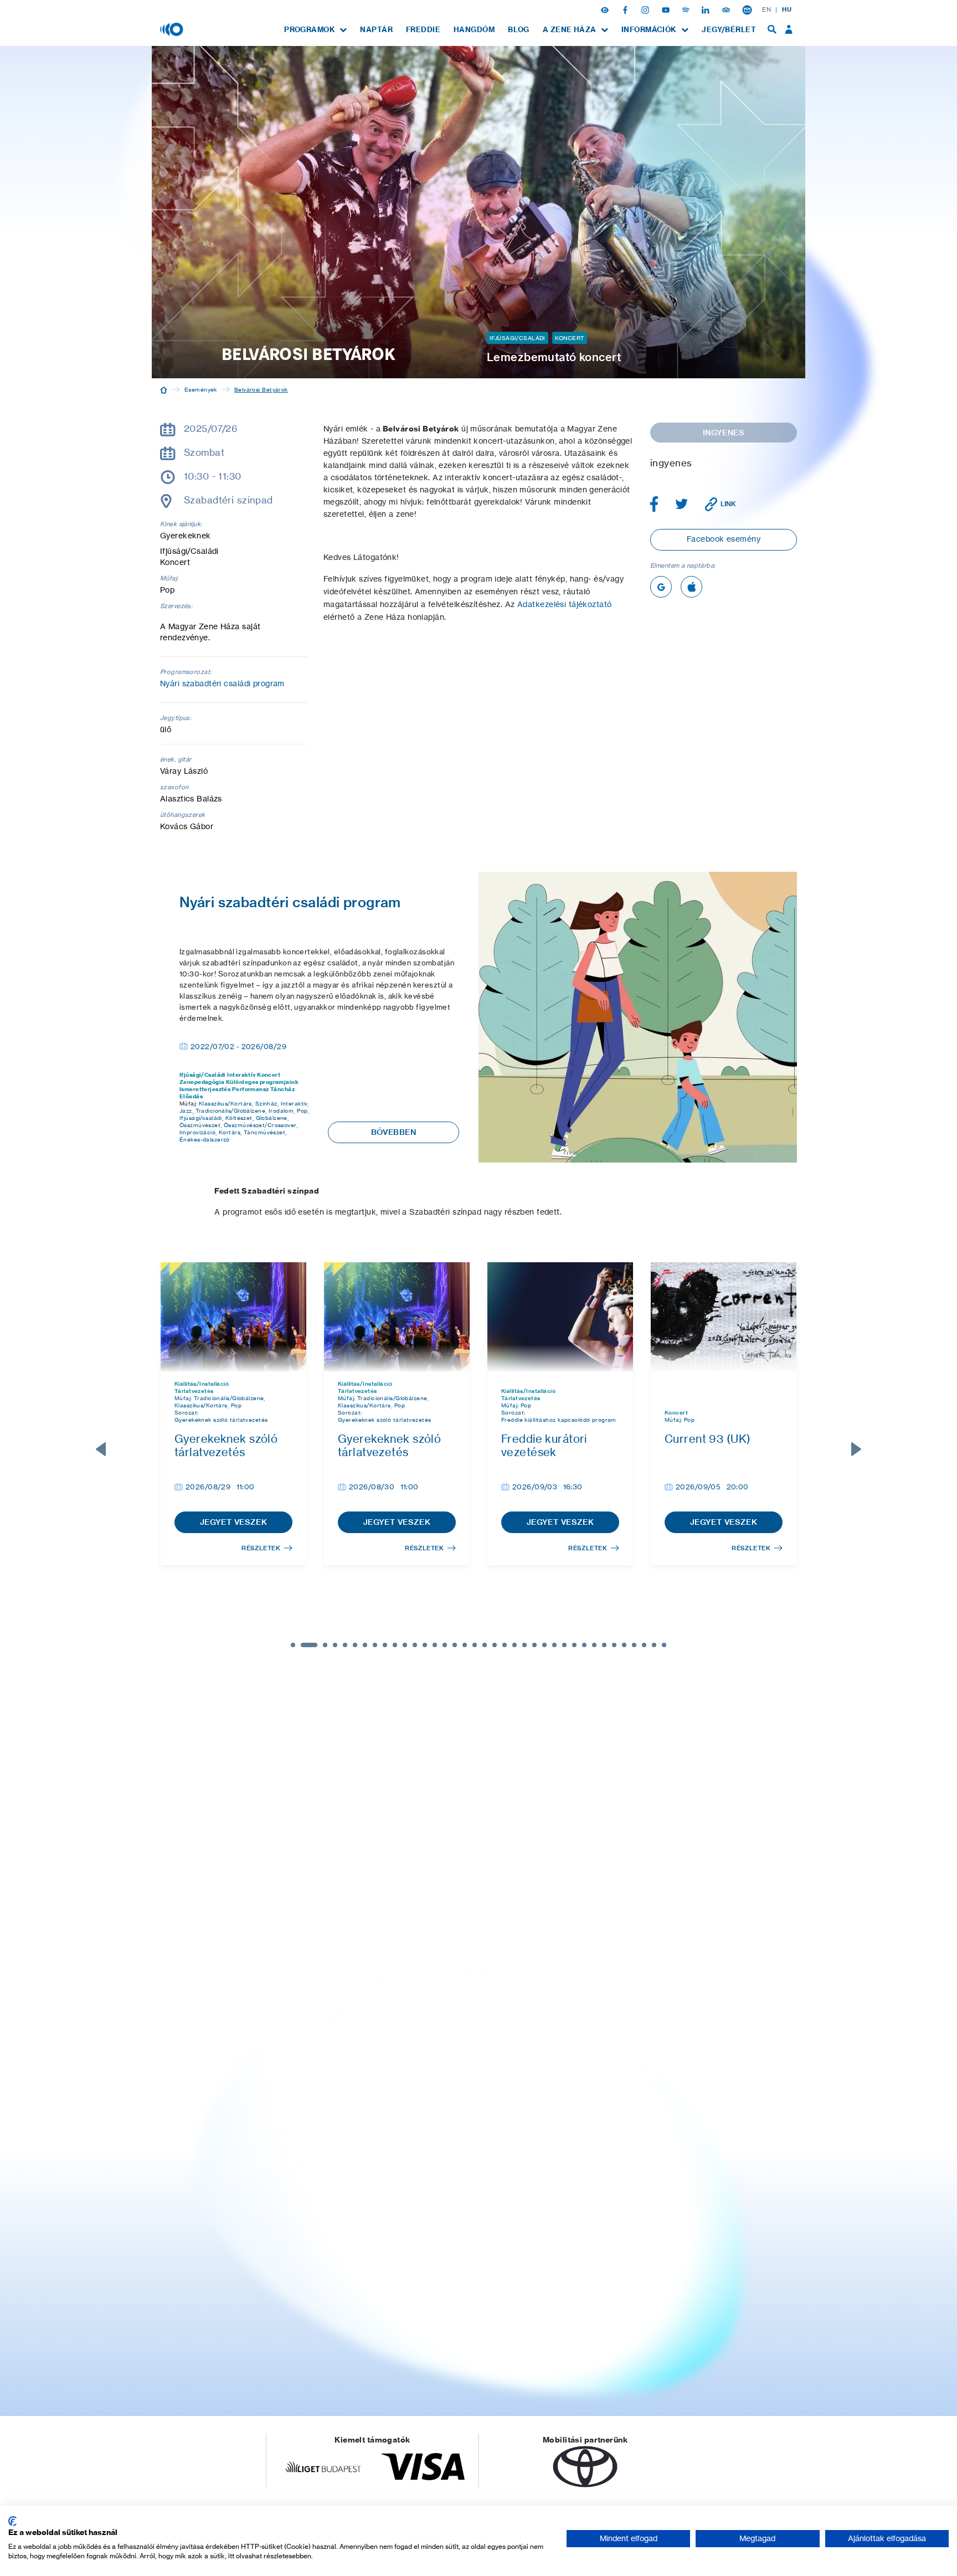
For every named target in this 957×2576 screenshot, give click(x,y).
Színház (266, 1103)
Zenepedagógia (202, 1082)
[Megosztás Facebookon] (654, 504)
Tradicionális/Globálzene (230, 1110)
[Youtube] (667, 9)
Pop (302, 1110)
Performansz (251, 1089)
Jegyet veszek (234, 1522)
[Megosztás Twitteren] (682, 504)
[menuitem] (315, 30)
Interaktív (241, 1075)
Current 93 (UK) (708, 1439)
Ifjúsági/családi (201, 1118)
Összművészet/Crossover (260, 1125)
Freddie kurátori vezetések (544, 1445)
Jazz (186, 1110)
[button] (606, 9)
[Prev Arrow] (101, 1449)
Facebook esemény (724, 539)
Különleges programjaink (262, 1082)
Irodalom (281, 1110)
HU (787, 9)
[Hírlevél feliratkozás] (747, 9)
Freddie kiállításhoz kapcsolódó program (559, 1420)
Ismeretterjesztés (205, 1089)
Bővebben (393, 1132)
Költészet (239, 1118)
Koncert (570, 338)
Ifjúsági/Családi (518, 338)
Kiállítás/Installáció (202, 1384)
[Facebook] (626, 9)
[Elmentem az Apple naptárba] (691, 587)
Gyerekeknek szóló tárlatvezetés (221, 1420)
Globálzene (272, 1118)
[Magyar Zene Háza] (173, 29)
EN (766, 9)
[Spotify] (687, 9)
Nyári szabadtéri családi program (222, 683)
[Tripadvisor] (727, 9)
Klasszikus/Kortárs (225, 1103)
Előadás (191, 1096)
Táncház (282, 1089)
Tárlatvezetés (194, 1391)
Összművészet (200, 1125)
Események (201, 389)
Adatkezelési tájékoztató (564, 604)
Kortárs (230, 1132)
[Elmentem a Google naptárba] (661, 587)
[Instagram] (646, 9)
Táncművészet (264, 1132)
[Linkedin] (707, 9)
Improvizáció (197, 1132)
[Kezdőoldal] (164, 389)
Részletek (261, 1548)
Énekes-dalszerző (205, 1139)
